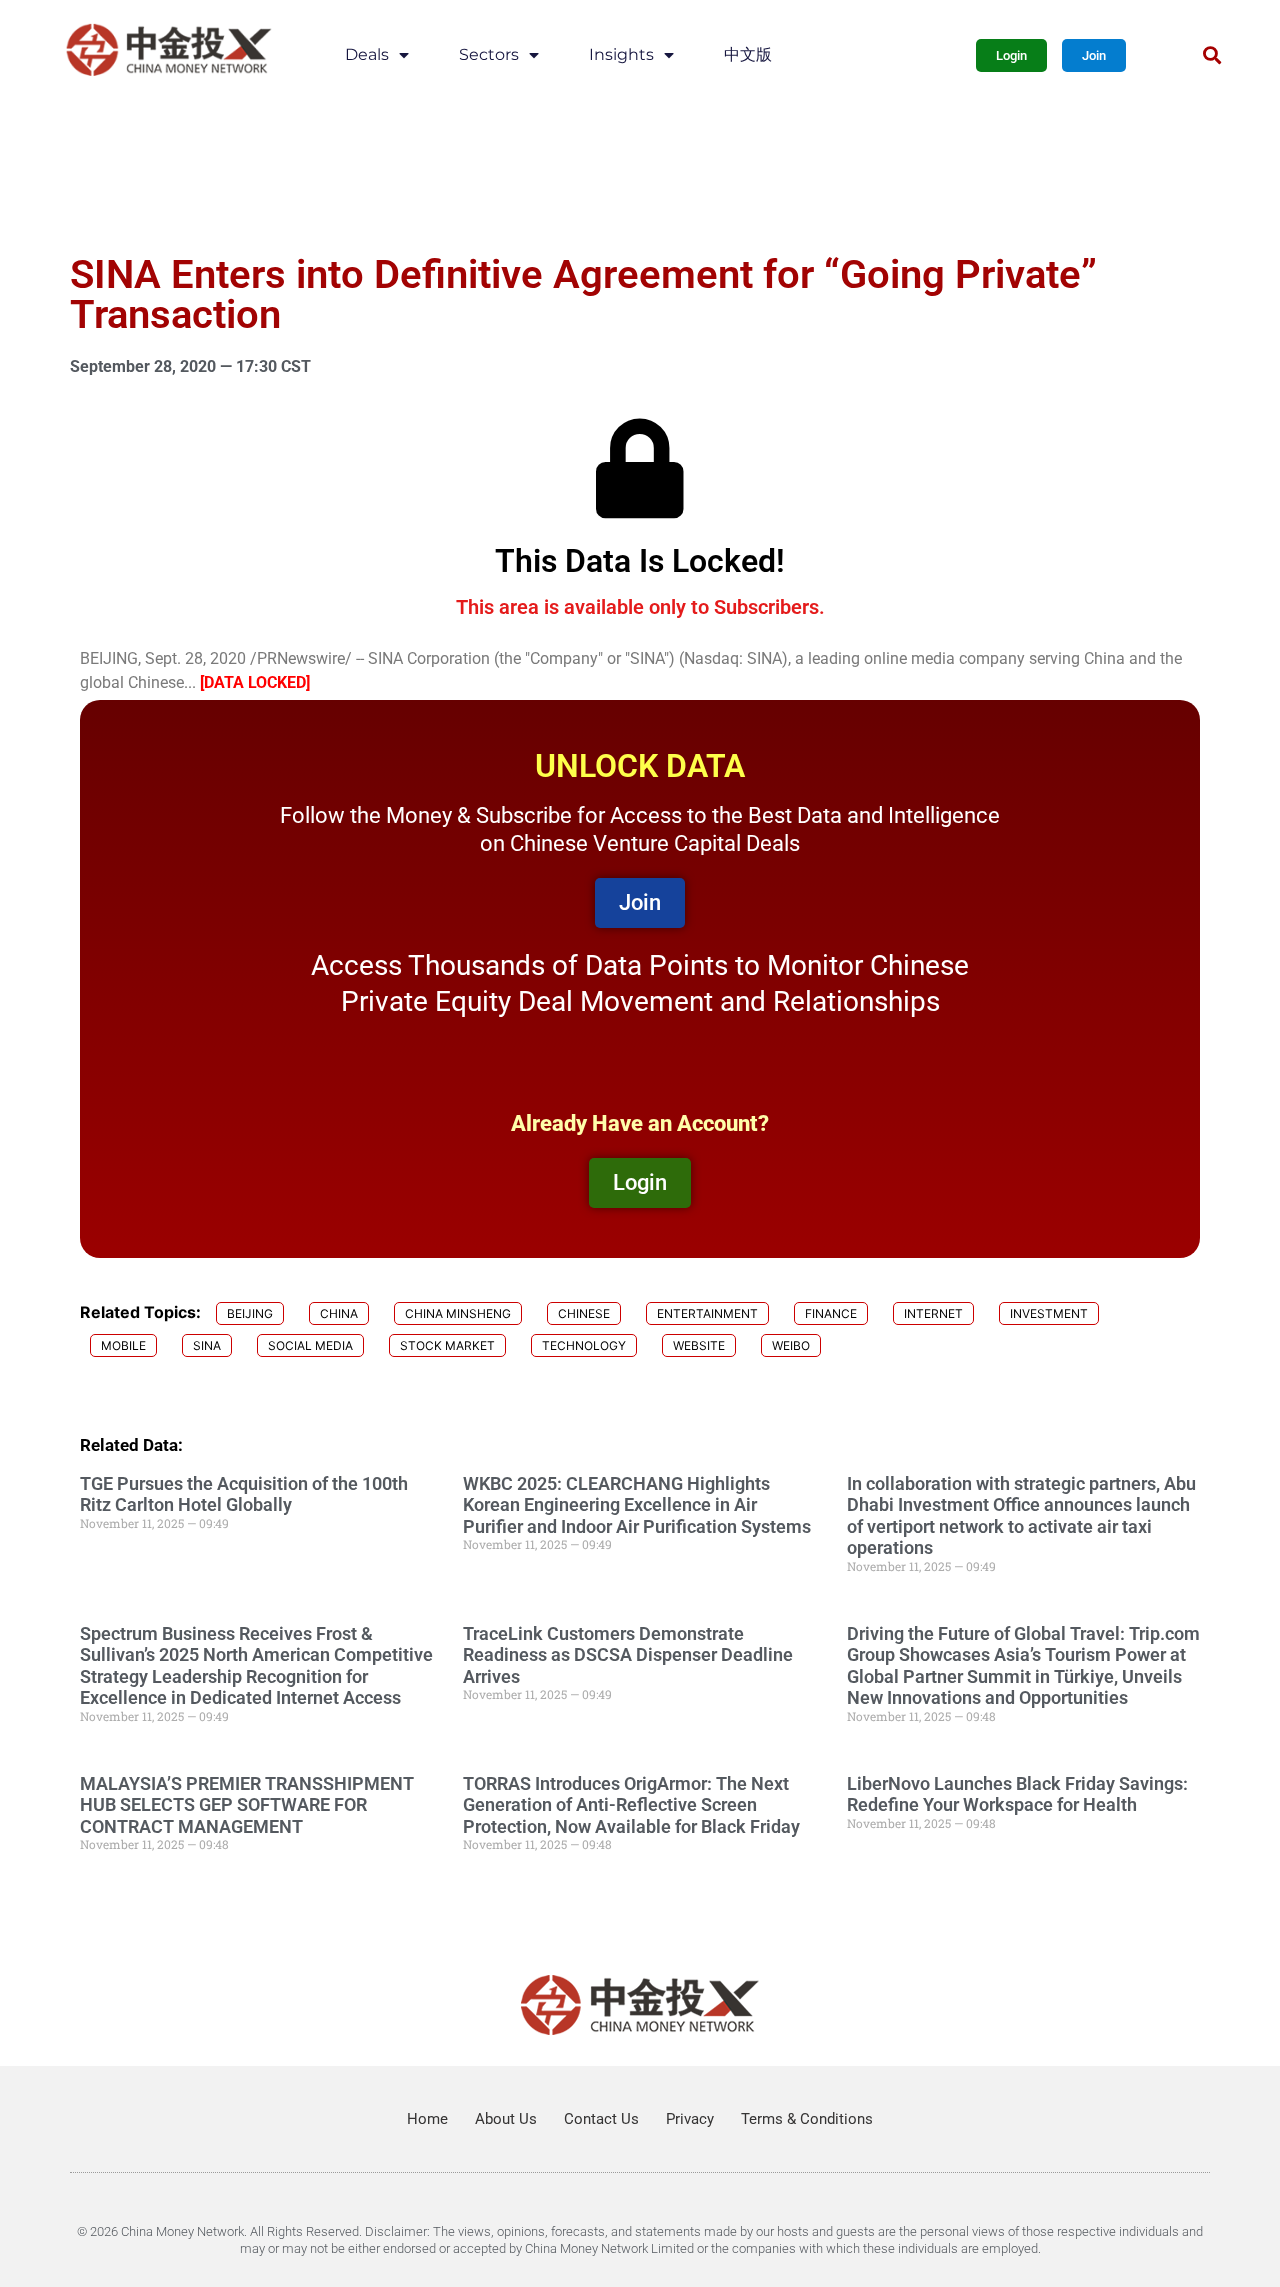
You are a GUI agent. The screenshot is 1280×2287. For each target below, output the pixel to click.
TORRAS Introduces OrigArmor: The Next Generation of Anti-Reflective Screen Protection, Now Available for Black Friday (631, 1805)
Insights (621, 54)
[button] (1211, 55)
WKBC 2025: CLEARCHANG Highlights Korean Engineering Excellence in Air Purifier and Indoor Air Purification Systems (637, 1505)
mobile (123, 1345)
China (339, 1313)
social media (310, 1345)
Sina (207, 1345)
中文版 (748, 54)
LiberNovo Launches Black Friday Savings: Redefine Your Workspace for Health (1017, 1794)
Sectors (489, 54)
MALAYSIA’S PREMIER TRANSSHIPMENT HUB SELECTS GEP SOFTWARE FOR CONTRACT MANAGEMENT (247, 1805)
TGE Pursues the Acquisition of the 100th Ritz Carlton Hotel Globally (244, 1494)
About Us (506, 2119)
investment (1049, 1313)
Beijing (250, 1313)
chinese (584, 1313)
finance (831, 1313)
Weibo (791, 1345)
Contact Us (601, 2119)
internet (933, 1313)
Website (699, 1345)
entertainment (707, 1313)
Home (427, 2119)
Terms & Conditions (807, 2119)
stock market (447, 1345)
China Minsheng (458, 1313)
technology (584, 1345)
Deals (367, 54)
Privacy (690, 2119)
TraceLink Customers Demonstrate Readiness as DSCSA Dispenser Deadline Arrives (628, 1655)
